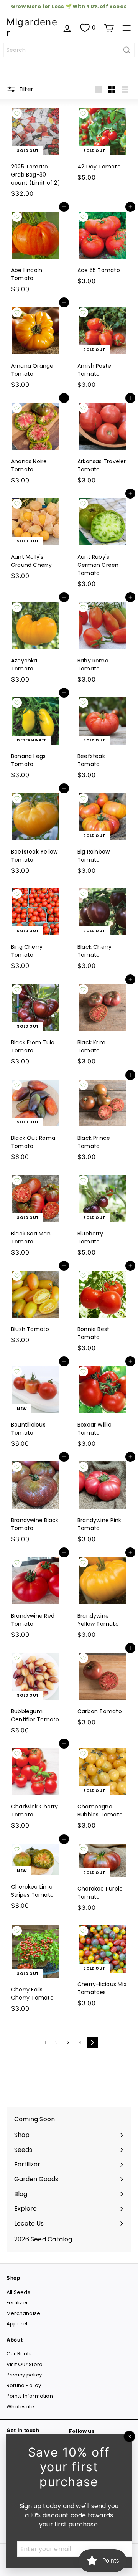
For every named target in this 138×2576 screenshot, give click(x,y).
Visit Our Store (25, 2364)
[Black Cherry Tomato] (102, 929)
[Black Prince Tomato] (102, 1120)
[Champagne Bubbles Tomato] (102, 1788)
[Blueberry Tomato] (102, 1215)
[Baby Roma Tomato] (102, 642)
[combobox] (69, 50)
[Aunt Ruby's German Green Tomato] (102, 542)
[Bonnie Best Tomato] (102, 1310)
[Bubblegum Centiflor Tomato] (36, 1693)
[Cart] (109, 28)
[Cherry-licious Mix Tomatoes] (102, 1966)
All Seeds (18, 2292)
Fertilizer (17, 2303)
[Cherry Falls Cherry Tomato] (36, 1968)
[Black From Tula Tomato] (36, 1024)
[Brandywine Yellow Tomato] (102, 1597)
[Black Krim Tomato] (102, 1024)
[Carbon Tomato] (102, 1689)
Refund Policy (24, 2385)
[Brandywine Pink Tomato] (102, 1502)
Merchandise (23, 2313)
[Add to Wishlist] (17, 114)
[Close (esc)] (130, 2436)
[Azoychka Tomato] (36, 642)
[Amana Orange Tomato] (36, 347)
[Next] (92, 2043)
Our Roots (19, 2354)
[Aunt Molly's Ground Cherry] (36, 538)
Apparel (17, 2324)
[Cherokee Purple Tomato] (102, 1877)
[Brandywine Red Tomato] (36, 1597)
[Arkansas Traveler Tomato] (102, 443)
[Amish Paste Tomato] (102, 347)
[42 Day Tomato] (102, 144)
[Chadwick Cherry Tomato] (36, 1788)
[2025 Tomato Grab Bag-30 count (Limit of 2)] (36, 152)
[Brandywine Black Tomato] (36, 1502)
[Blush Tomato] (36, 1306)
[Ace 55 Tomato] (102, 248)
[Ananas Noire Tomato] (36, 443)
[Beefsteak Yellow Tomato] (36, 833)
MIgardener (32, 28)
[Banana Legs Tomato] (36, 737)
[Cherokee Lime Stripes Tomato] (36, 1876)
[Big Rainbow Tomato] (102, 833)
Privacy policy (24, 2375)
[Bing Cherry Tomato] (36, 929)
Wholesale (20, 2407)
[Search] (127, 50)
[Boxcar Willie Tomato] (102, 1406)
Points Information (30, 2396)
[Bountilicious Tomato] (36, 1406)
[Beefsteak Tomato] (102, 737)
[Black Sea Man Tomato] (36, 1215)
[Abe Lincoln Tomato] (36, 252)
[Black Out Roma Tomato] (36, 1120)
